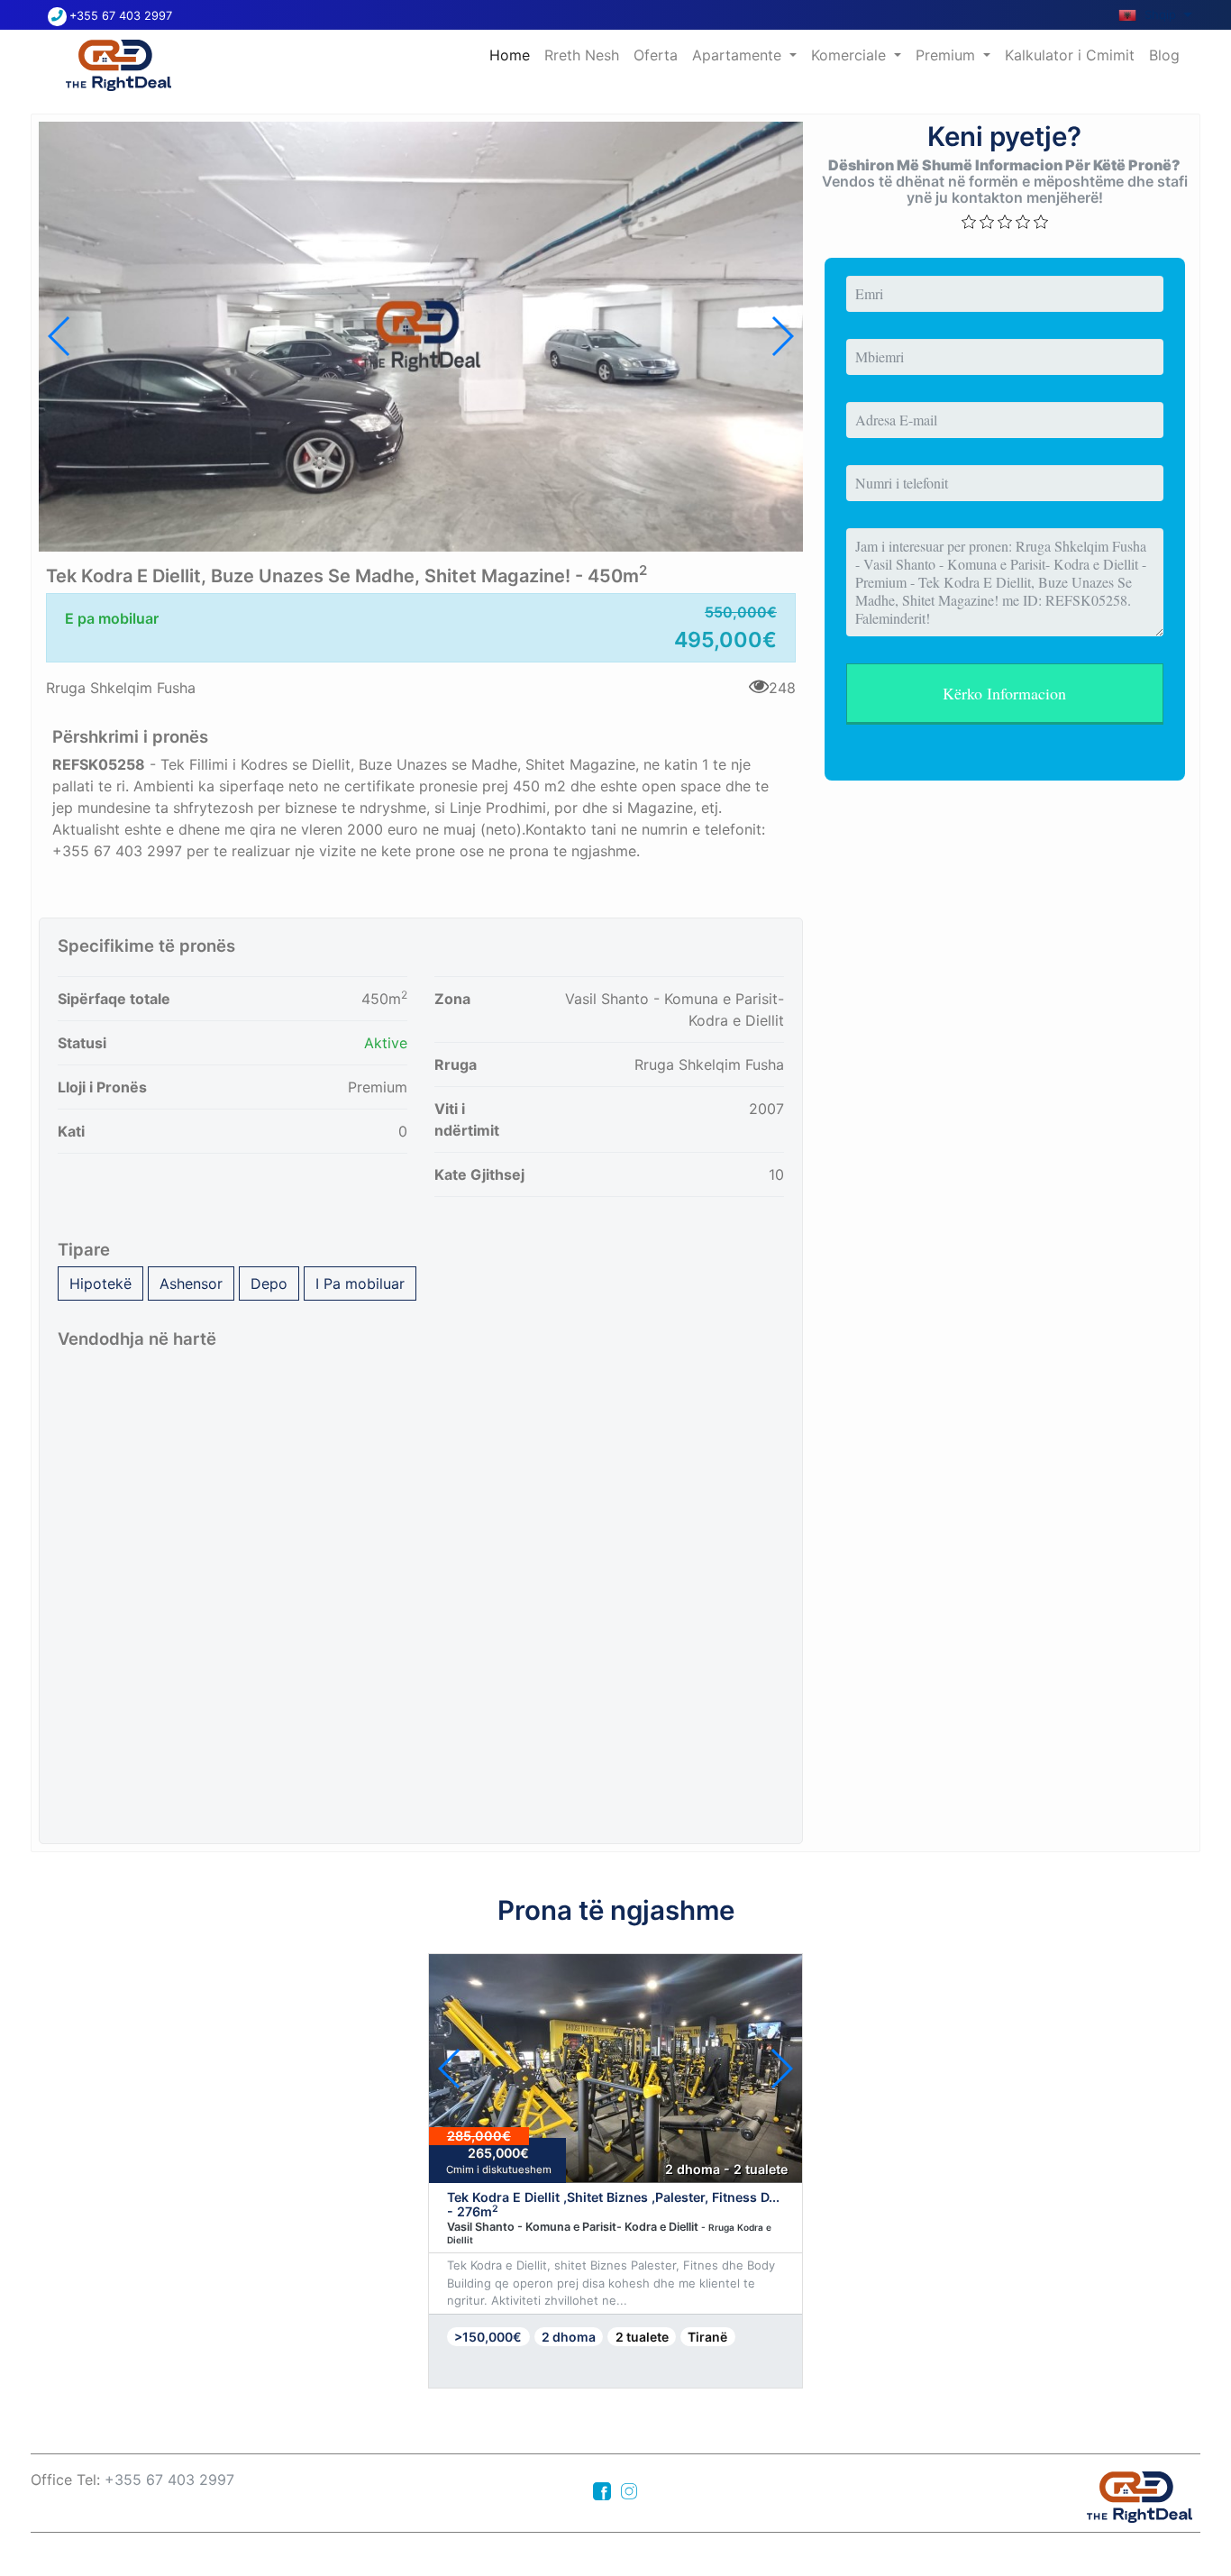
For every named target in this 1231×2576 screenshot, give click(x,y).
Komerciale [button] (851, 55)
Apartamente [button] (739, 55)
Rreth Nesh (582, 55)
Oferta (656, 55)
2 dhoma (569, 2337)
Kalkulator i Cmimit (1070, 55)
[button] (782, 336)
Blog (1164, 55)
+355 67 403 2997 (121, 16)
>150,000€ (488, 2337)
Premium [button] (948, 55)
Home (513, 55)
